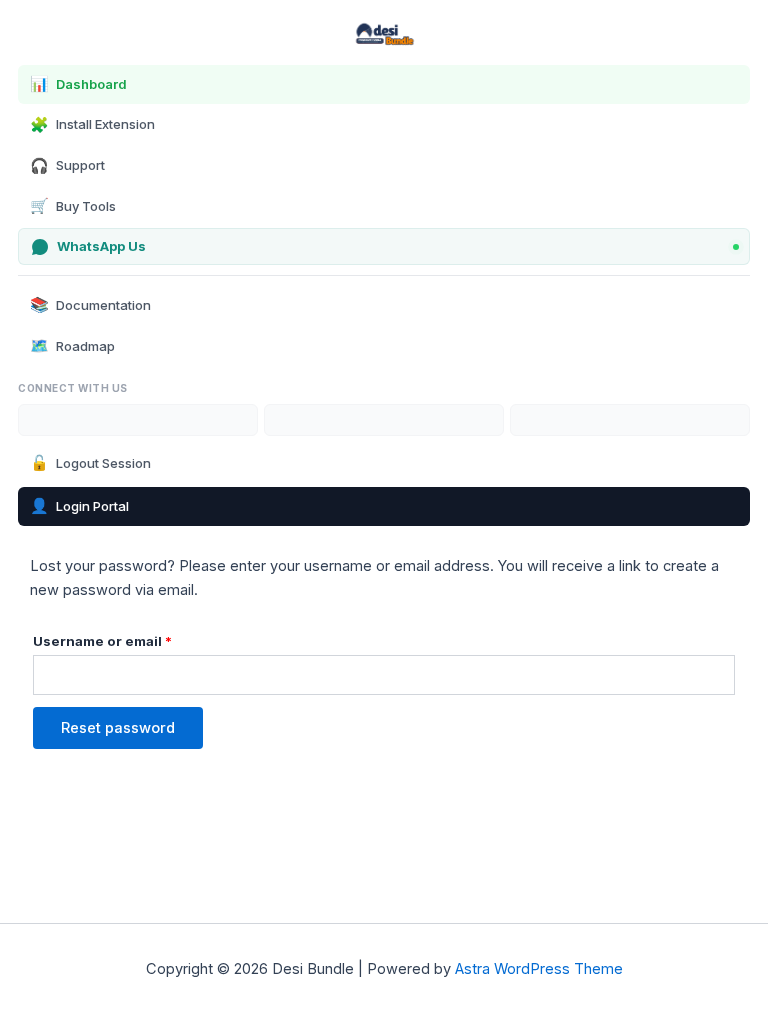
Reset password (118, 728)
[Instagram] (384, 420)
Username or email (134, 638)
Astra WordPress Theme (539, 969)
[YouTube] (138, 420)
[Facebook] (630, 420)
